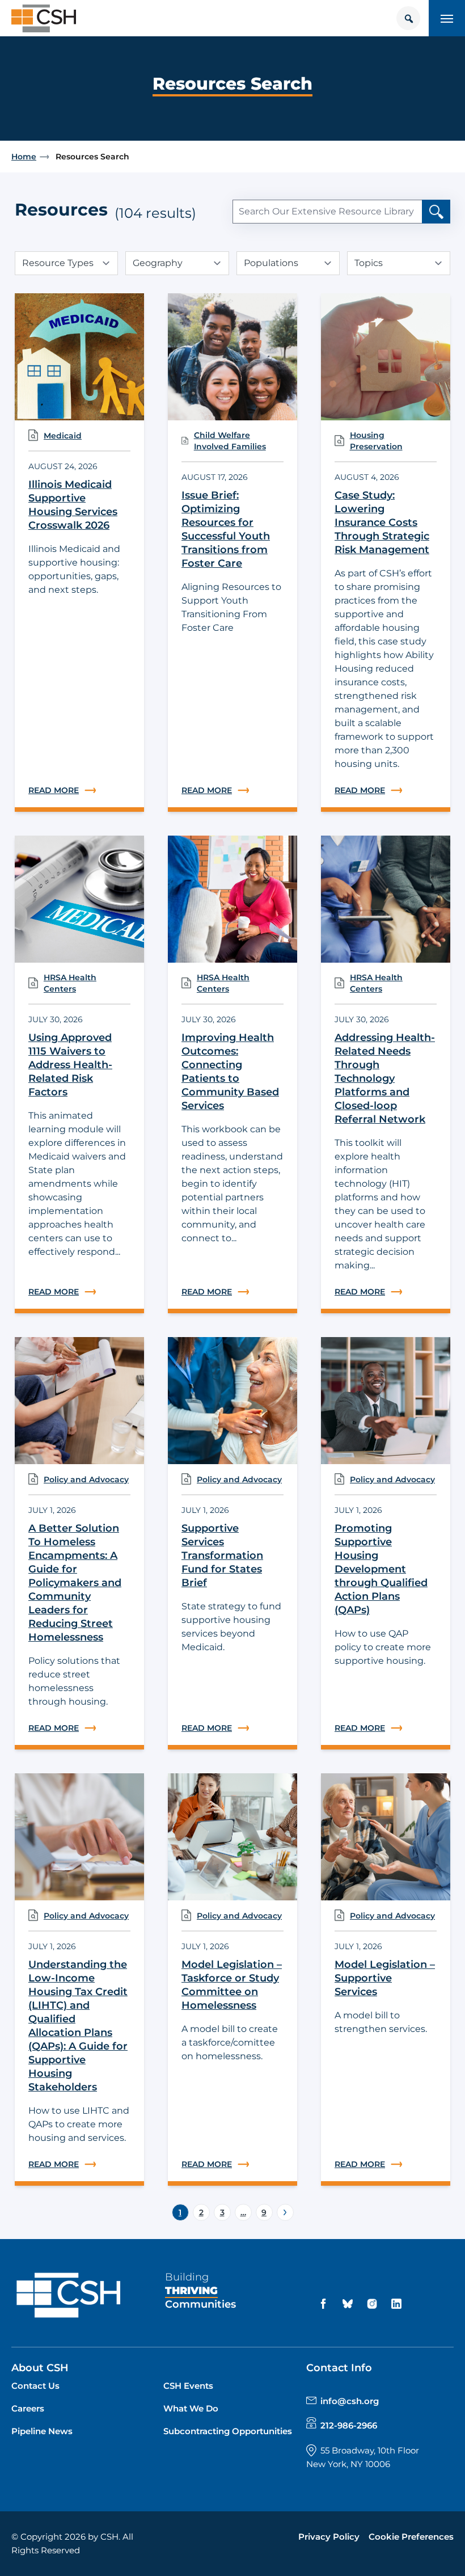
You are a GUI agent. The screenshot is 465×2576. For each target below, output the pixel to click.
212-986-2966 (349, 2425)
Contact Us (35, 2386)
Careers (28, 2408)
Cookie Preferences (411, 2537)
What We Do (191, 2408)
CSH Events (188, 2386)
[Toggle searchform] (408, 18)
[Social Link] (325, 2304)
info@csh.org (350, 2401)
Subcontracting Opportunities (228, 2431)
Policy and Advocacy (86, 1479)
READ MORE (79, 790)
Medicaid (63, 436)
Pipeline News (42, 2431)
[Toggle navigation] (447, 18)
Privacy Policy (329, 2537)
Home (24, 157)
